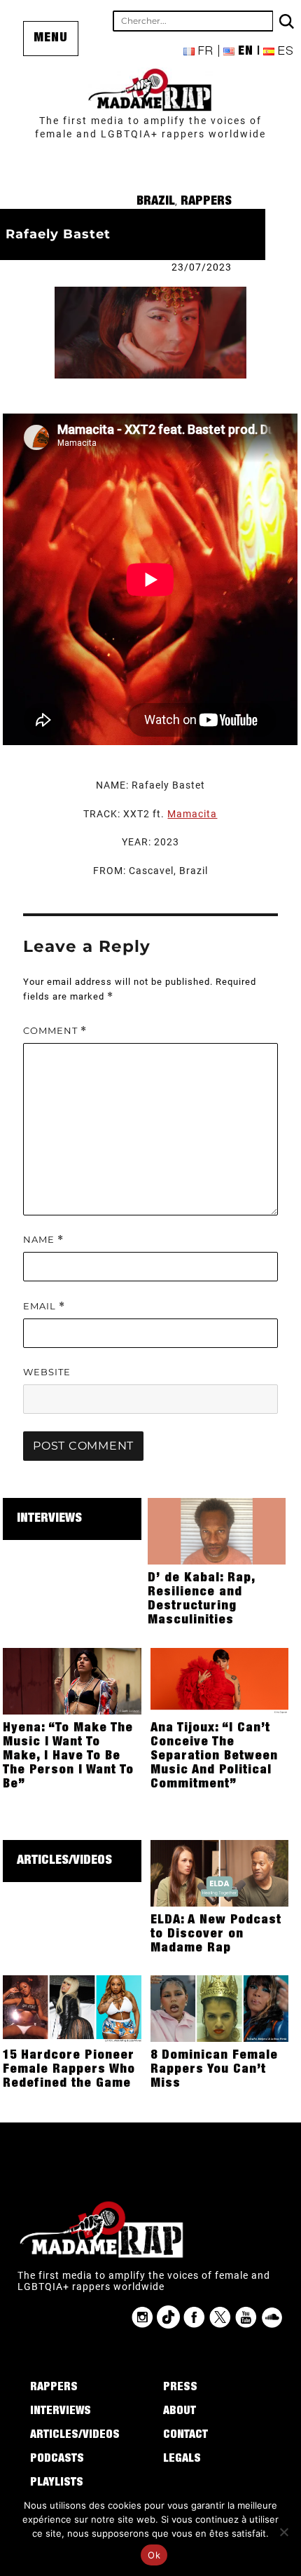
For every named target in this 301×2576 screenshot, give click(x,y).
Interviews (49, 1519)
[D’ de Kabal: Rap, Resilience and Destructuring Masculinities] (217, 1530)
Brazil (156, 202)
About (180, 2412)
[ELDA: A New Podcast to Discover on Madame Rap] (220, 1872)
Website (47, 1372)
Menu (51, 39)
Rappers (206, 202)
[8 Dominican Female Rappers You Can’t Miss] (220, 2008)
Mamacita (192, 814)
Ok (154, 2555)
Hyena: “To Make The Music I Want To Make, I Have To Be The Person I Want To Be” (68, 1757)
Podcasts (57, 2460)
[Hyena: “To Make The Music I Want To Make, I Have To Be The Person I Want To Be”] (72, 1680)
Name (43, 1240)
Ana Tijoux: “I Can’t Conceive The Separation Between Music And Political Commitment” (214, 1757)
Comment (55, 1031)
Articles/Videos (64, 1861)
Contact (185, 2436)
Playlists (57, 2483)
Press (180, 2388)
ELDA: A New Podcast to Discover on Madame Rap (216, 1935)
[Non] (283, 2532)
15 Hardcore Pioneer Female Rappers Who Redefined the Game (69, 2070)
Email (44, 1306)
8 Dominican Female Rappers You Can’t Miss (214, 2070)
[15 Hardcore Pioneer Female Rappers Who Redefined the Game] (72, 2008)
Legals (182, 2460)
